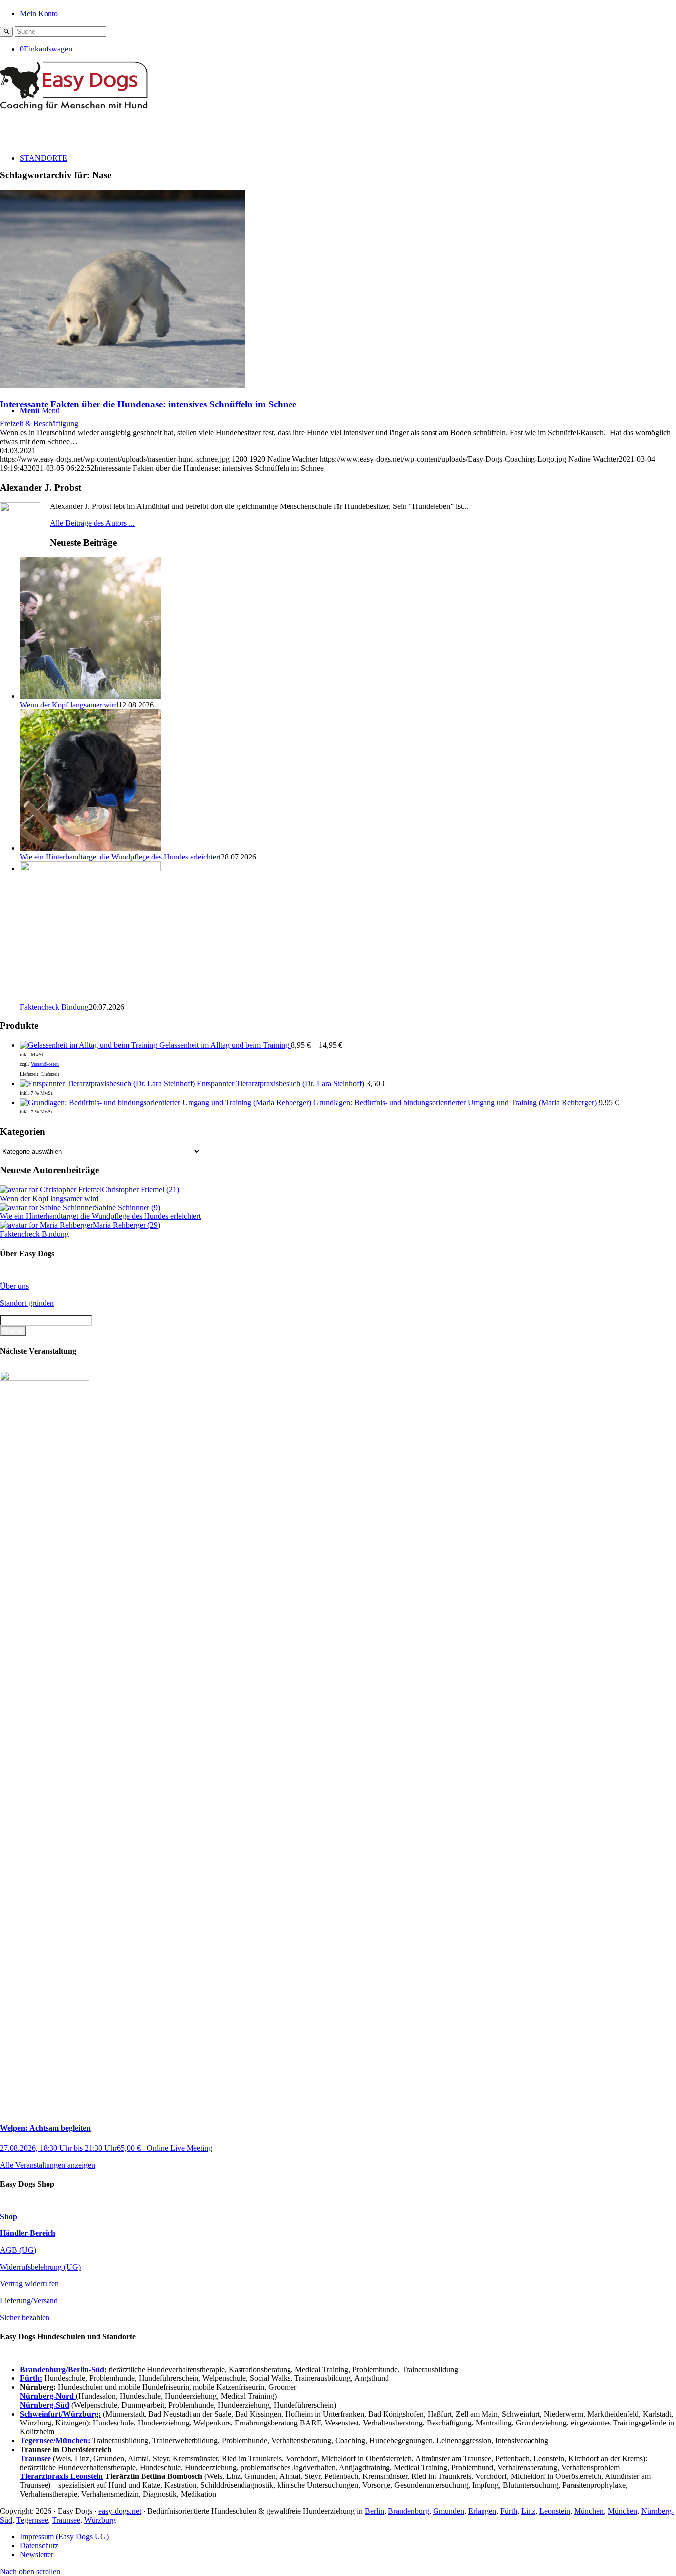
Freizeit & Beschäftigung (39, 424)
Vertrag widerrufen (29, 2284)
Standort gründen (27, 1303)
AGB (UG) (18, 2250)
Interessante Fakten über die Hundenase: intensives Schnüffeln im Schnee (148, 404)
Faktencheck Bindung (54, 1007)
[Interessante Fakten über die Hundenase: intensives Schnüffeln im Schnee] (122, 385)
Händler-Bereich (28, 2233)
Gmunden (449, 2511)
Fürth (509, 2511)
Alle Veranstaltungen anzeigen (48, 2165)
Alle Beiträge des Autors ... (92, 523)
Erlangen (482, 2511)
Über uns (14, 1286)
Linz (528, 2511)
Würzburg (100, 2520)
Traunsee (66, 2520)
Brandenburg (409, 2511)
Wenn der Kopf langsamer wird (69, 705)
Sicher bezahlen (25, 2317)
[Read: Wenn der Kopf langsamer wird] (90, 696)
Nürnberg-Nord (48, 2396)
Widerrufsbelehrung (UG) (40, 2267)
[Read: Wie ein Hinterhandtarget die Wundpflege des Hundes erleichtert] (90, 848)
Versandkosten (45, 1064)
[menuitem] (348, 13)
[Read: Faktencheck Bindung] (90, 869)
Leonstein (555, 2511)
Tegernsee (32, 2520)
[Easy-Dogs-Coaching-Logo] (74, 108)
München (589, 2511)
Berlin (374, 2511)
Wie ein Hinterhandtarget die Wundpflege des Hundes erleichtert (120, 857)
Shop (9, 2216)
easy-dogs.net (120, 2511)
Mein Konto (39, 14)
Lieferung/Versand (29, 2300)
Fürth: (31, 2378)
